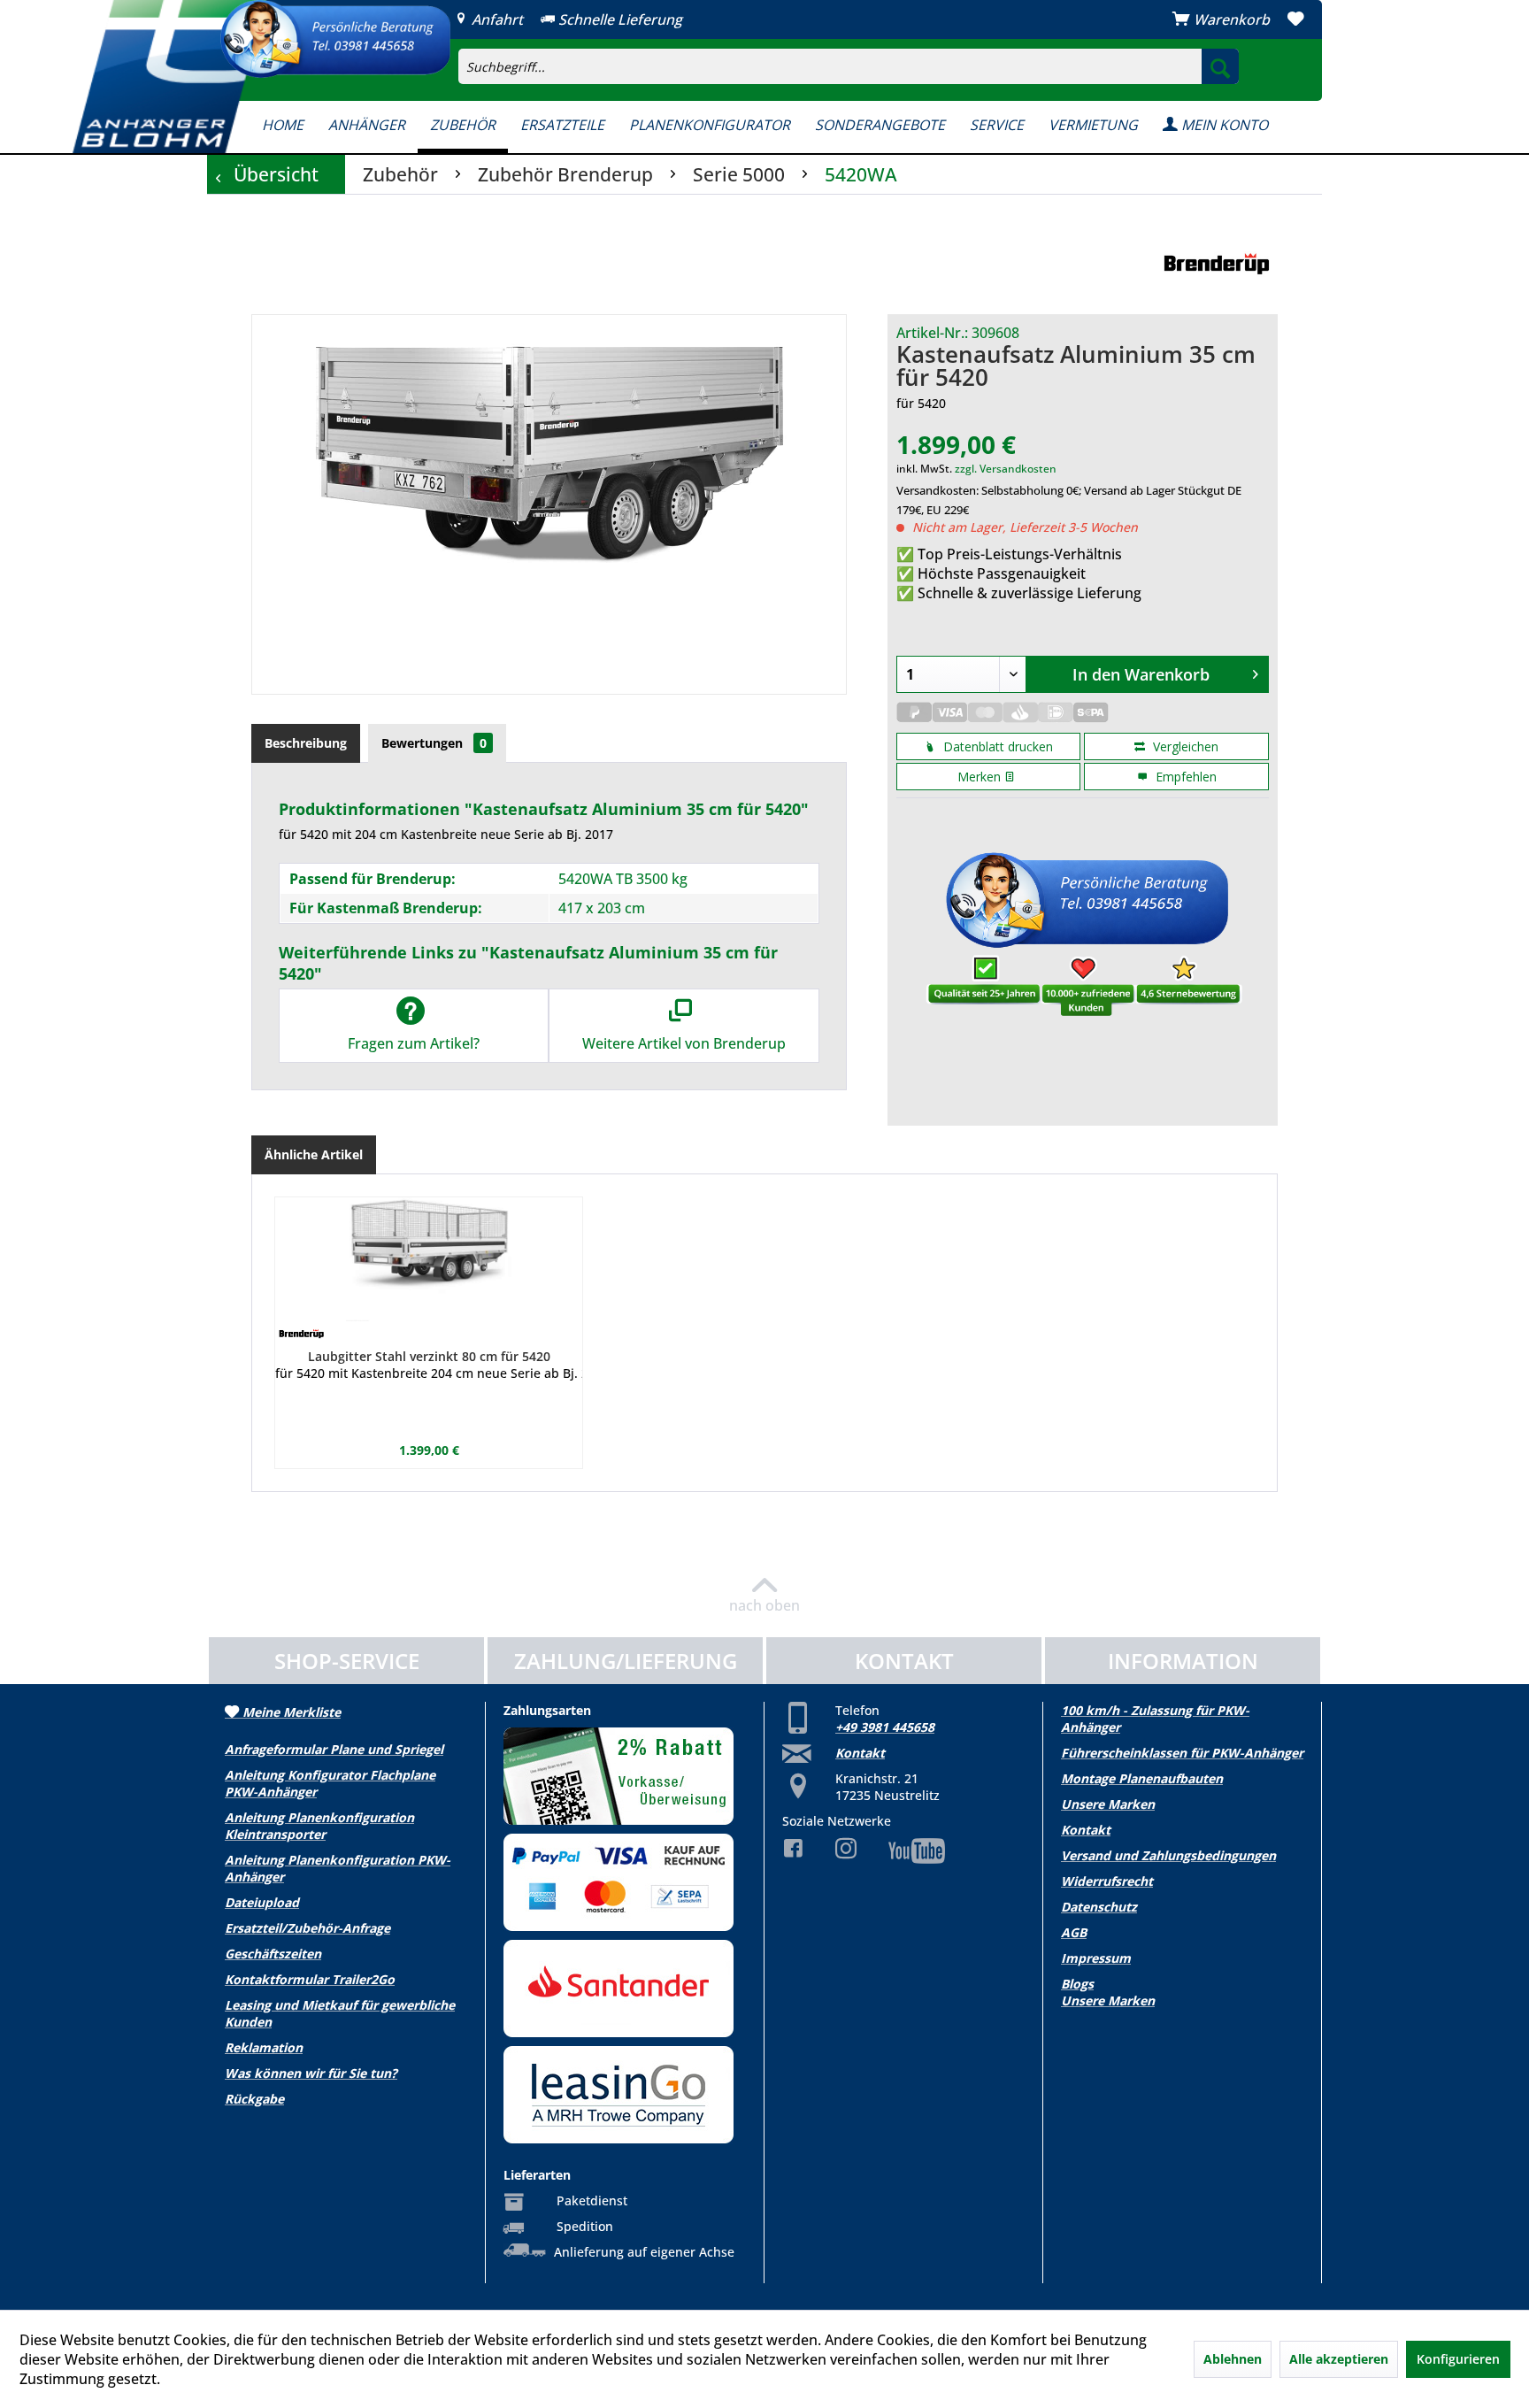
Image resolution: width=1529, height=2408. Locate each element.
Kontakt (860, 1753)
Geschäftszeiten (273, 1954)
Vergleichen (1184, 746)
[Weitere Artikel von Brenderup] (1216, 265)
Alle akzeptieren (1339, 2359)
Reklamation (264, 2047)
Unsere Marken (1108, 1804)
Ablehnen (1233, 2359)
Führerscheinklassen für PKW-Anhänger (1182, 1753)
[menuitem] (955, 50)
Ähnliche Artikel (314, 1154)
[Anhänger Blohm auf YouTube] (903, 1851)
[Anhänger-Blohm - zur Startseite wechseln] (170, 77)
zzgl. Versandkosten (1006, 469)
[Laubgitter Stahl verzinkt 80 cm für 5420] (429, 1259)
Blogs (1077, 1984)
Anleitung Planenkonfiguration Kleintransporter (319, 1826)
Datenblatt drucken (996, 746)
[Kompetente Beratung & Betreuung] (335, 39)
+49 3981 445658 (885, 1727)
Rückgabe (254, 2099)
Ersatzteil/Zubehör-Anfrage (307, 1928)
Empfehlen (1184, 777)
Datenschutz (1099, 1907)
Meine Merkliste (290, 1712)
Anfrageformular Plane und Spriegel (334, 1749)
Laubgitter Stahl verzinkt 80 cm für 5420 (429, 1356)
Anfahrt (496, 19)
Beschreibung (306, 743)
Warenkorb (1232, 19)
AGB (1074, 1932)
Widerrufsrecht (1107, 1881)
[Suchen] (1220, 66)
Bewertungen (434, 743)
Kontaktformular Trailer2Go (310, 1979)
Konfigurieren (1458, 2359)
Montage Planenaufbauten (1142, 1778)
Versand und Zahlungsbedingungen (1168, 1855)
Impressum (1096, 1958)
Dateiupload (262, 1902)
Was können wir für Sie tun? (311, 2073)
